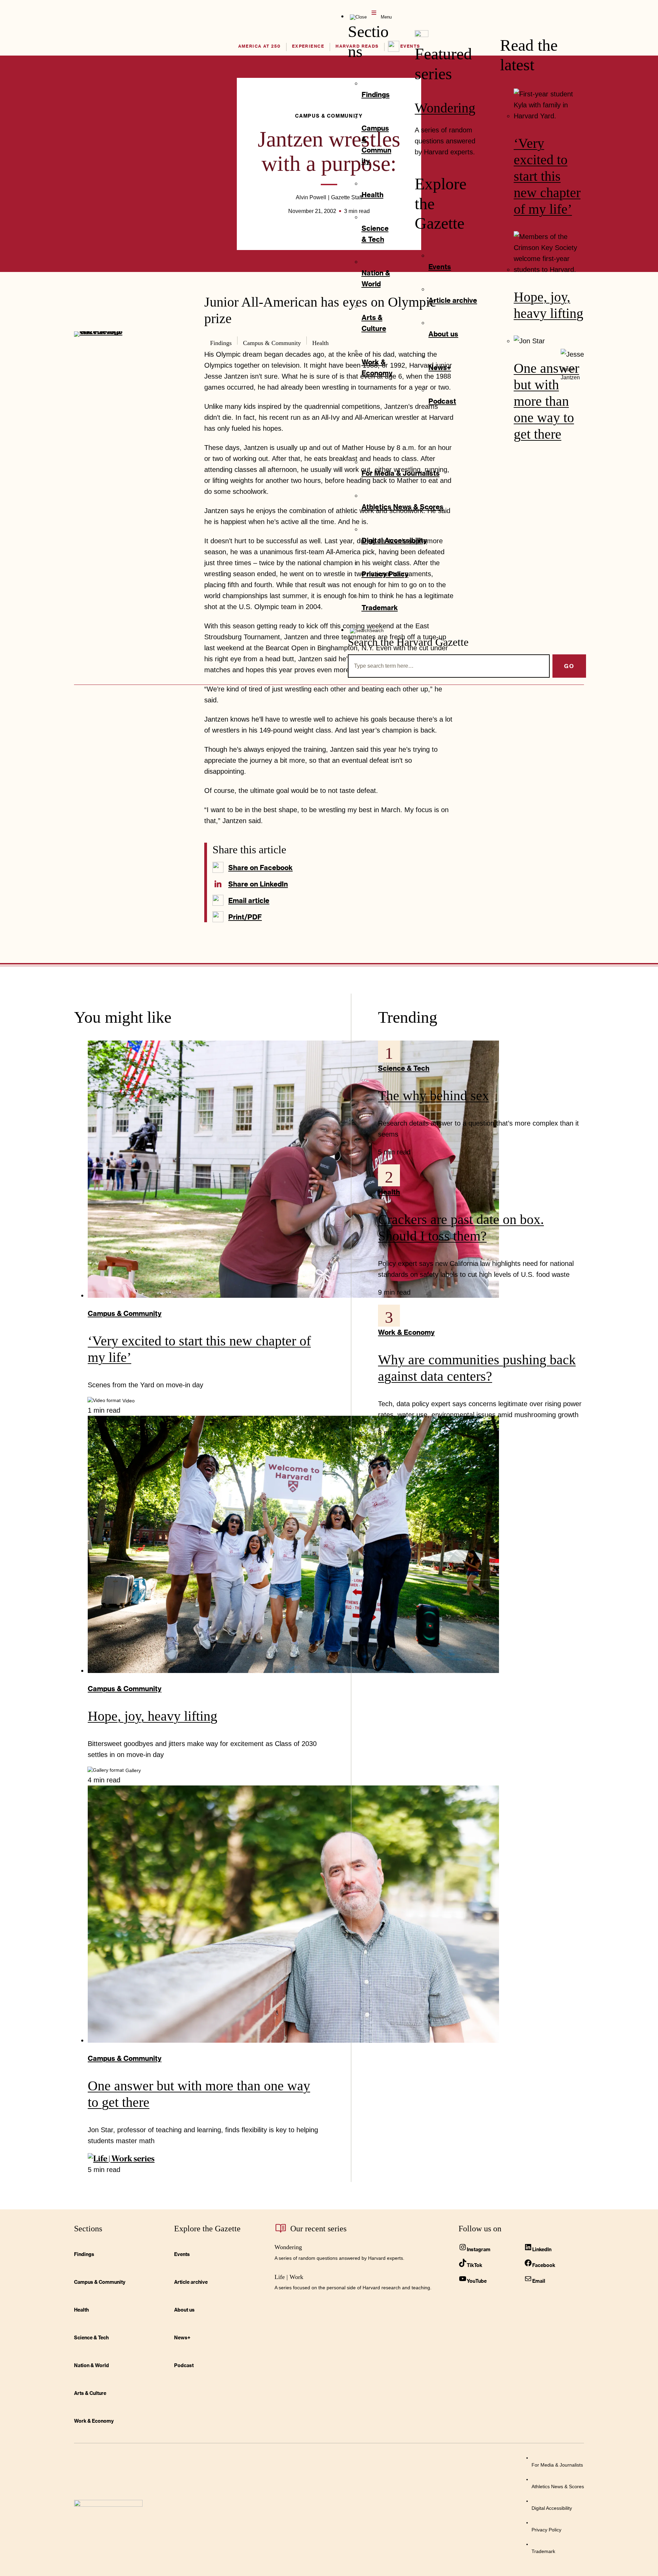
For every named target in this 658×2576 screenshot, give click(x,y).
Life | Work (289, 2277)
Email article (249, 900)
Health (389, 1192)
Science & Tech (404, 1068)
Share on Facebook (260, 867)
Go (569, 666)
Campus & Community (125, 1313)
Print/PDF (245, 917)
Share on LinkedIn (258, 884)
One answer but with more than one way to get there (546, 401)
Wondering (445, 108)
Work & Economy (406, 1332)
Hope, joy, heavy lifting (153, 1716)
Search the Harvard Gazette (408, 642)
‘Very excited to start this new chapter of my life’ (547, 176)
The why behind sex (434, 1096)
